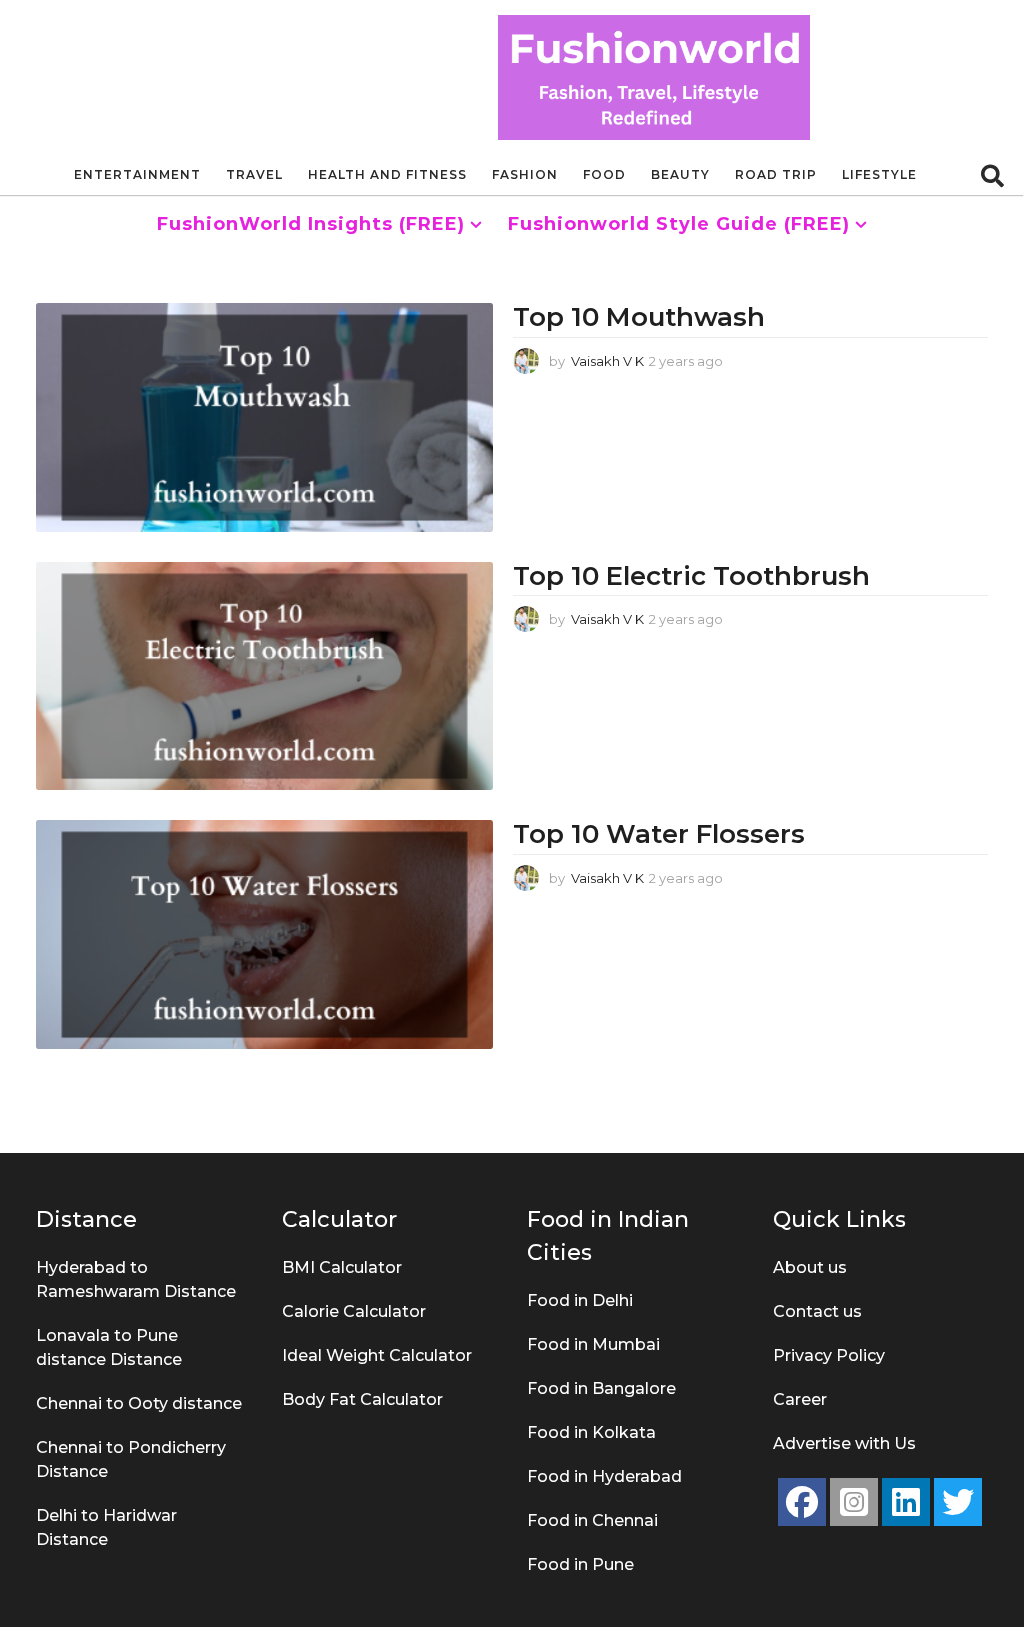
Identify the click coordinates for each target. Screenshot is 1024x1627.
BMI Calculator (342, 1267)
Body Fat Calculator (362, 1399)
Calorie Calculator (354, 1311)
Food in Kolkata (591, 1432)
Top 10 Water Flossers (659, 834)
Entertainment (137, 174)
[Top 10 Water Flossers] (264, 934)
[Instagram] (854, 1502)
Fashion (525, 174)
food (604, 174)
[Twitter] (958, 1502)
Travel (254, 174)
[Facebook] (802, 1502)
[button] (992, 175)
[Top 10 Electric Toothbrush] (264, 676)
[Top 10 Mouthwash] (264, 417)
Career (800, 1399)
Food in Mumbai (593, 1344)
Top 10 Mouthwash (642, 317)
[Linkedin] (906, 1502)
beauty (680, 174)
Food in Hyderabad (604, 1476)
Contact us (817, 1311)
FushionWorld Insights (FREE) (311, 224)
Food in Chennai (592, 1520)
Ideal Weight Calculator (377, 1355)
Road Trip (776, 174)
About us (810, 1267)
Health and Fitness (387, 174)
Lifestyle (879, 174)
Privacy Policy (829, 1355)
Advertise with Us (844, 1443)
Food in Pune (580, 1564)
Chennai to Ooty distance (139, 1403)
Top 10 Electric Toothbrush (691, 576)
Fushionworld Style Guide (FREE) (679, 224)
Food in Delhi (580, 1300)
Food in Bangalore (601, 1388)
